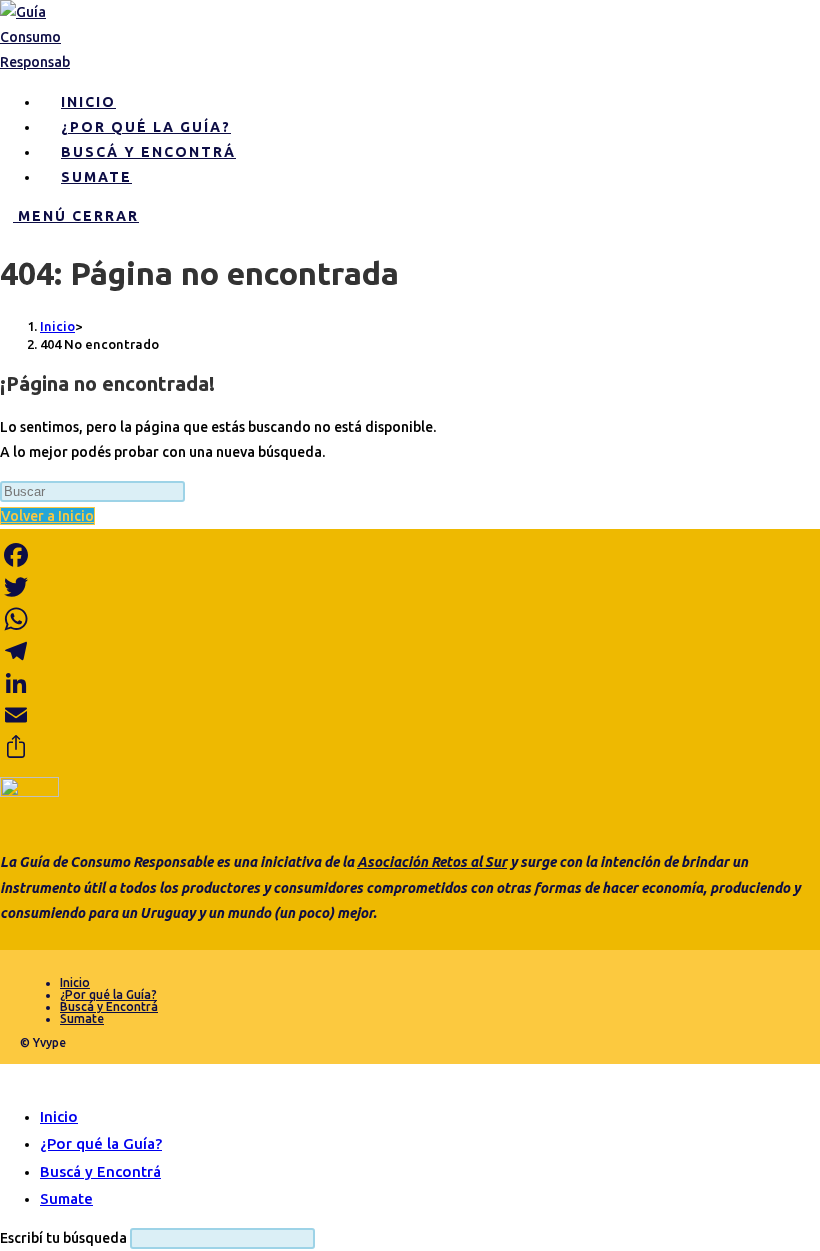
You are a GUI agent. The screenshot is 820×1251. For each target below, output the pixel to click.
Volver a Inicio (47, 516)
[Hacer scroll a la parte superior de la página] (5, 1076)
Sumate (82, 1018)
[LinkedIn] (410, 683)
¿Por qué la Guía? (108, 994)
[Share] (410, 747)
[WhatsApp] (410, 619)
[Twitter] (410, 587)
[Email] (410, 715)
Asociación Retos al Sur (432, 862)
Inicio (75, 982)
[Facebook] (410, 555)
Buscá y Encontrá (109, 1006)
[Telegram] (410, 651)
